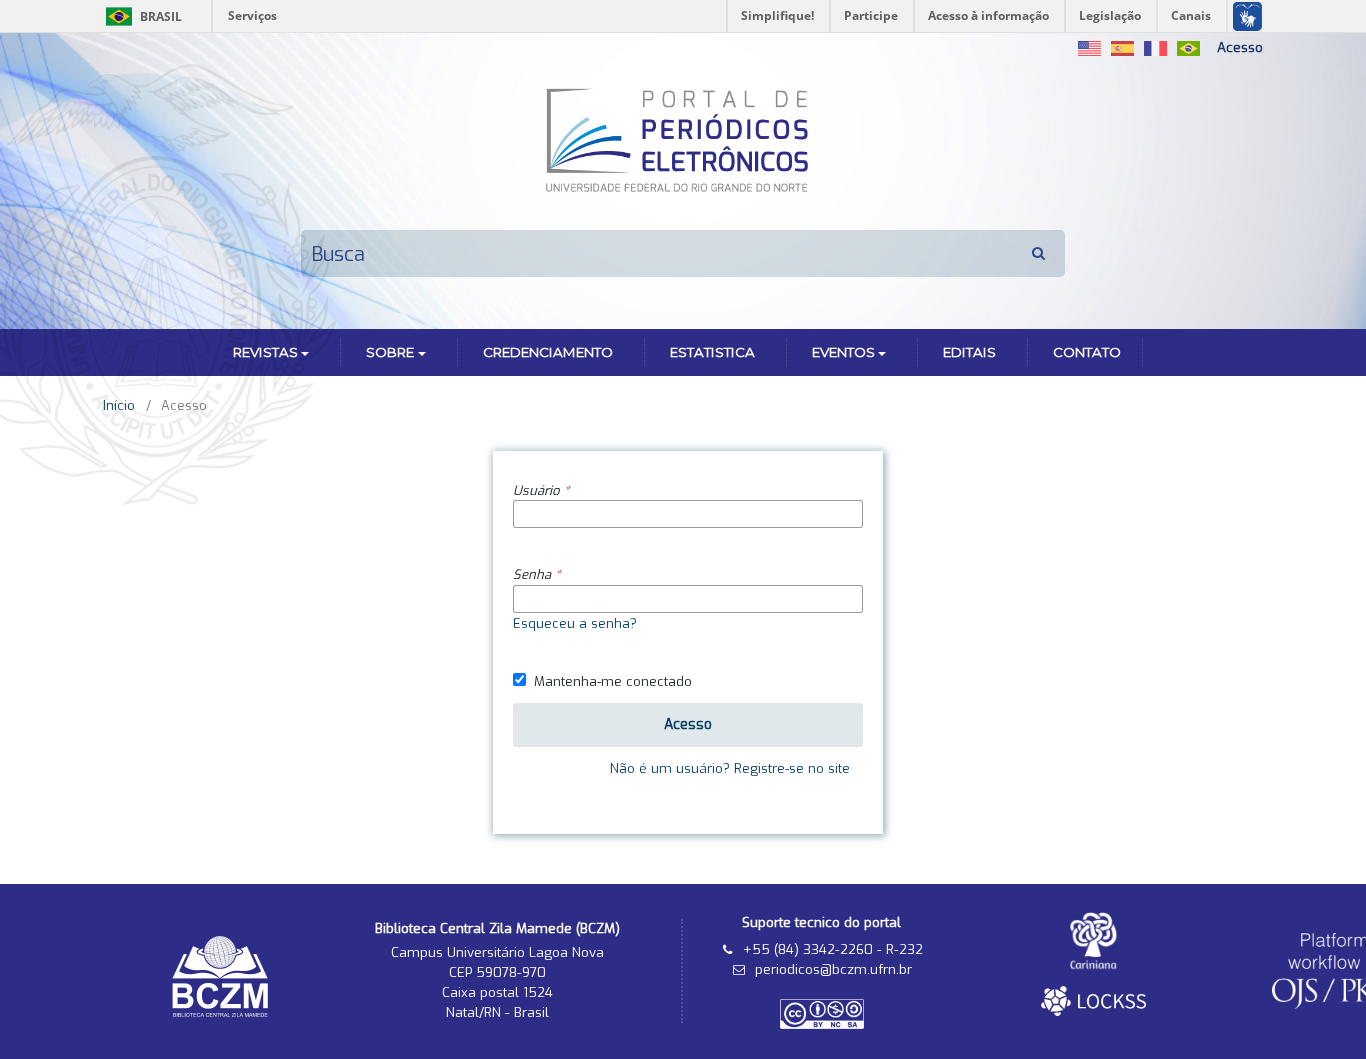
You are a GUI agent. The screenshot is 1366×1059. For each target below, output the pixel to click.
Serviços (252, 15)
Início (119, 405)
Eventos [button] (843, 352)
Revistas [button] (265, 352)
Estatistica (712, 352)
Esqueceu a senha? (575, 623)
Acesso (1240, 47)
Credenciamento (548, 352)
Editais (969, 352)
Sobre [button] (390, 352)
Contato (1087, 352)
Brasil (140, 16)
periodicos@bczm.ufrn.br (833, 969)
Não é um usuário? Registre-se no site (730, 768)
